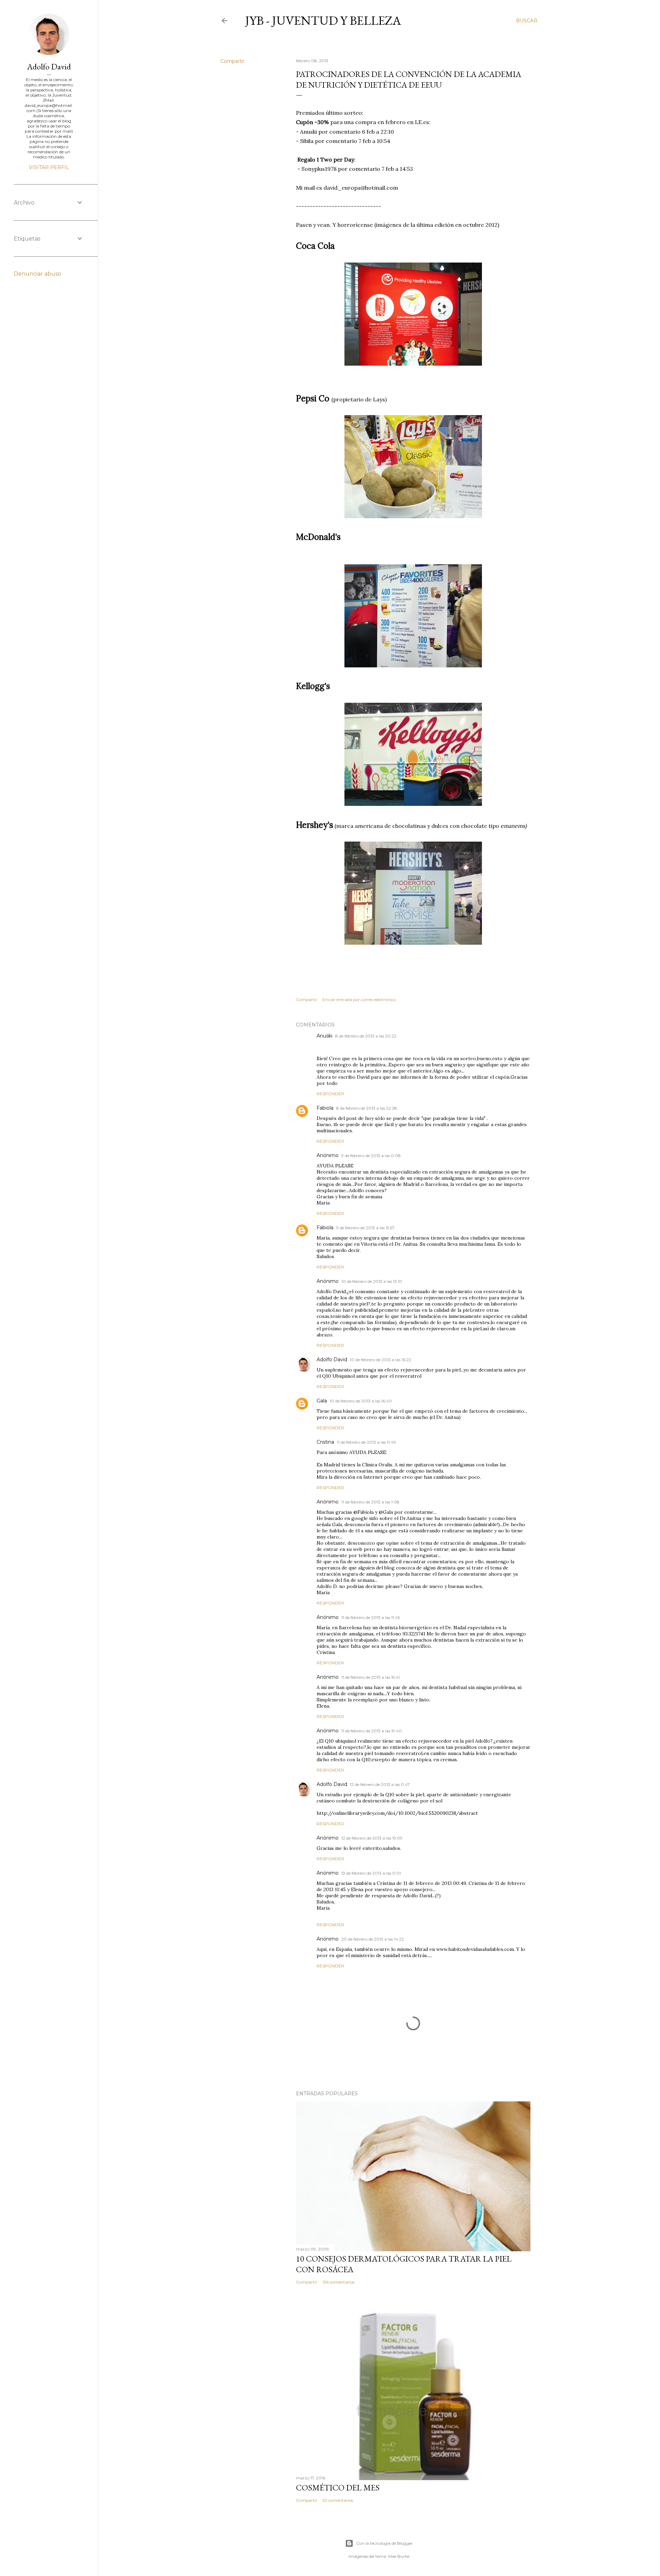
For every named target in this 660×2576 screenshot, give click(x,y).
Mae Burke (399, 2556)
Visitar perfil (49, 167)
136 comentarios (338, 2282)
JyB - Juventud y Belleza (323, 20)
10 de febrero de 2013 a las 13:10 (372, 1281)
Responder (330, 1094)
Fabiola (325, 1108)
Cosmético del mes (338, 2488)
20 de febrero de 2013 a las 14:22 (373, 1939)
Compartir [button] (232, 61)
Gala (322, 1401)
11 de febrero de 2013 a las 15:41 (371, 1677)
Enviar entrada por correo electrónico (359, 1000)
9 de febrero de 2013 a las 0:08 (371, 1156)
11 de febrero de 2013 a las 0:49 (366, 1442)
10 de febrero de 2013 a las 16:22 (381, 1360)
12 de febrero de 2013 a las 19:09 (372, 1838)
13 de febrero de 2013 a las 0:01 (371, 1873)
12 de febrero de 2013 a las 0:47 (380, 1784)
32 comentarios (338, 2500)
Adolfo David (332, 1359)
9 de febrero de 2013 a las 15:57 (365, 1228)
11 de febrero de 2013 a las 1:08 (370, 1502)
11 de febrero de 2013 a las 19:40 (372, 1731)
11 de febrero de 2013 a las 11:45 (371, 1617)
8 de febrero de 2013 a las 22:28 (367, 1108)
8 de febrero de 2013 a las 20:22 (366, 1036)
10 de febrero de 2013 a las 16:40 (361, 1401)
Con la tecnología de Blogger (384, 2543)
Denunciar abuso (37, 274)
